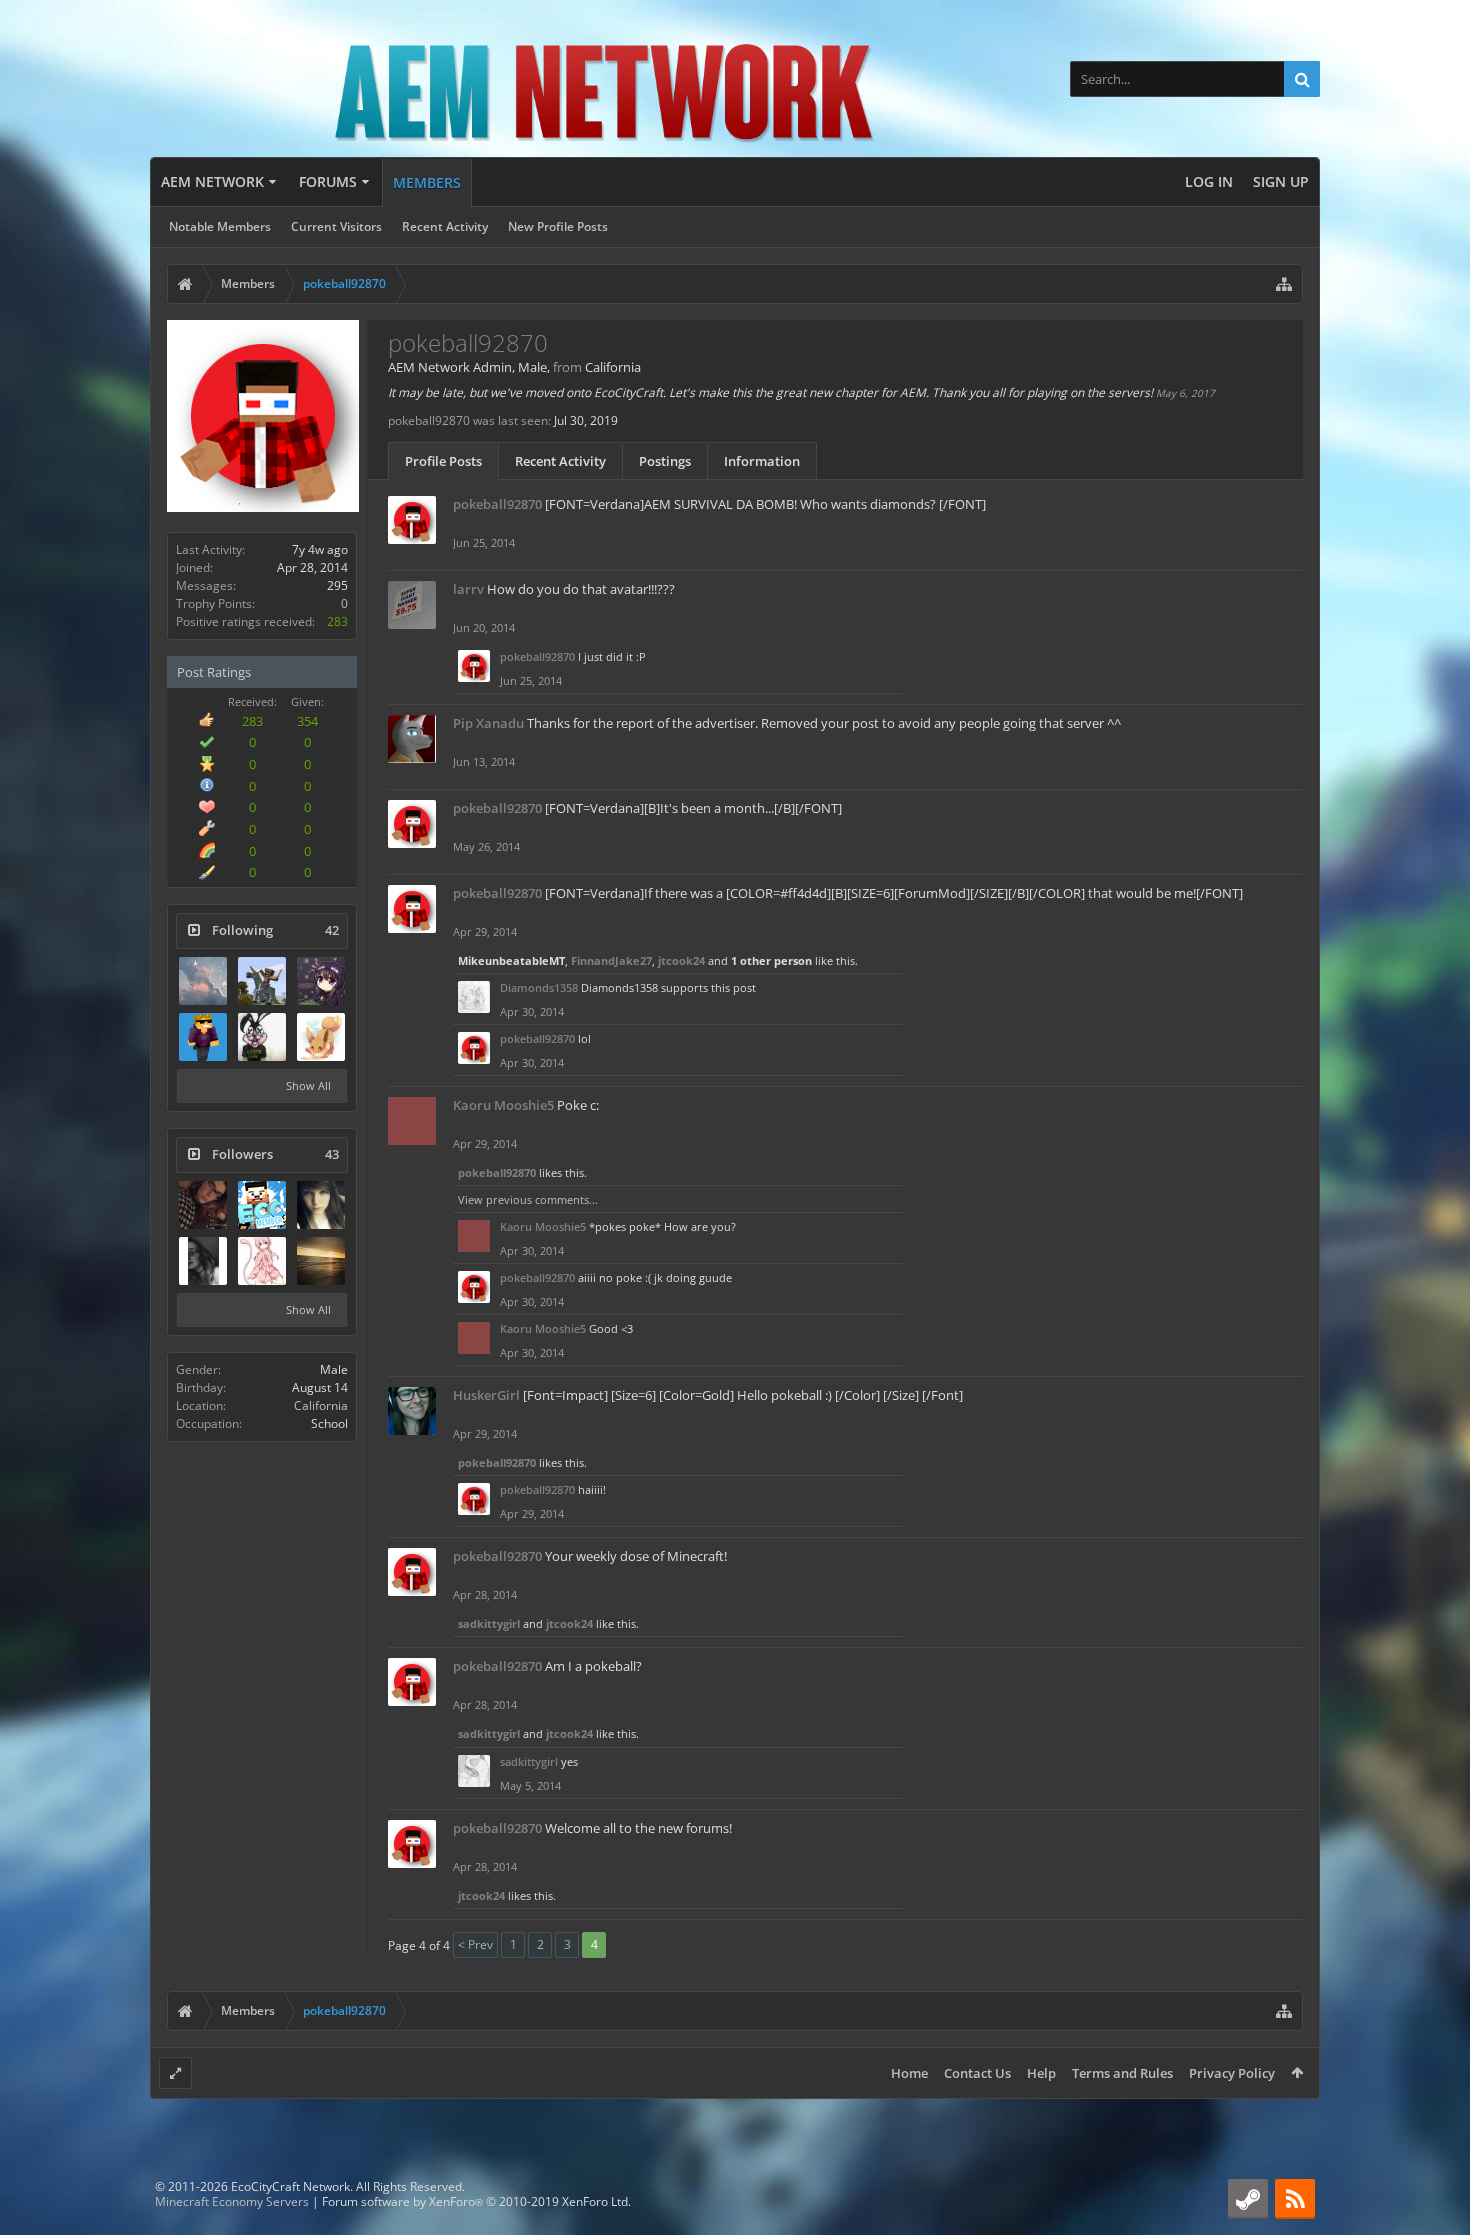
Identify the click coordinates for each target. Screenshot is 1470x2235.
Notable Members (220, 226)
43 (332, 1154)
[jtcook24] (262, 1205)
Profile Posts (443, 461)
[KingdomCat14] (321, 1261)
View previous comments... (528, 1199)
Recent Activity (445, 226)
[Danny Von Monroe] (203, 1205)
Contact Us (977, 2073)
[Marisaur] (321, 1205)
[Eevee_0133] (321, 1037)
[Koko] (203, 1261)
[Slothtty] (203, 981)
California (321, 1405)
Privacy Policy (1232, 2073)
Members (427, 182)
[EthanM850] (203, 1037)
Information (762, 461)
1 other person (771, 960)
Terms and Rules (1122, 2073)
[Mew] (262, 1261)
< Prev (475, 1944)
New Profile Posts (558, 226)
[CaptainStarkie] (262, 1037)
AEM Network (212, 181)
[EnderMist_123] (321, 981)
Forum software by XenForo (476, 2201)
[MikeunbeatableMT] (262, 981)
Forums (328, 181)
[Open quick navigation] (1284, 284)
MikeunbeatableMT (511, 960)
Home (909, 2073)
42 (332, 930)
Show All (308, 1085)
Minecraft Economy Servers (232, 2201)
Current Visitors (336, 226)
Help (1041, 2073)
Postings (665, 461)
